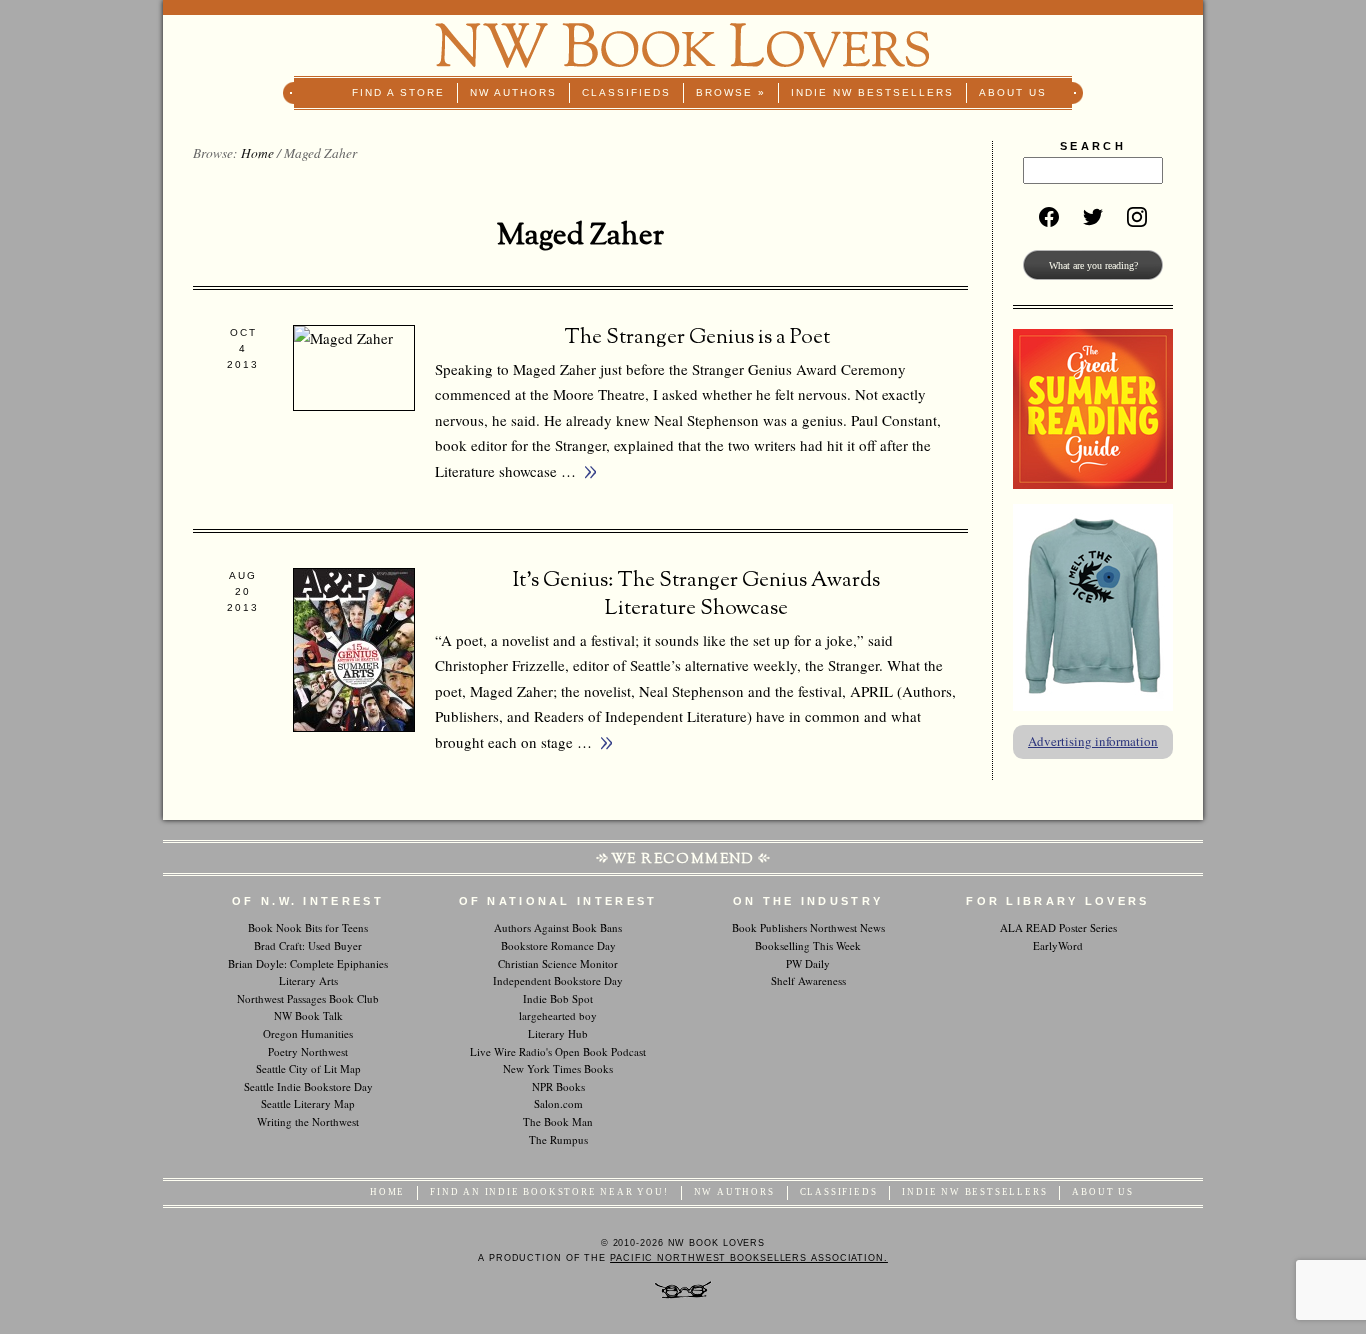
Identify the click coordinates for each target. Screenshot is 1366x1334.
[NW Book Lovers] (683, 45)
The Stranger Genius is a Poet (697, 338)
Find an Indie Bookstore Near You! (549, 1192)
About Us (1013, 92)
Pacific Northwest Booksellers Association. (749, 1258)
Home (257, 153)
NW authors (513, 92)
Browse (731, 92)
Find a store (398, 92)
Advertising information (1093, 741)
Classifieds (626, 92)
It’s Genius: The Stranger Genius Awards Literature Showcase (696, 594)
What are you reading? (1093, 265)
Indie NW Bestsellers (872, 92)
